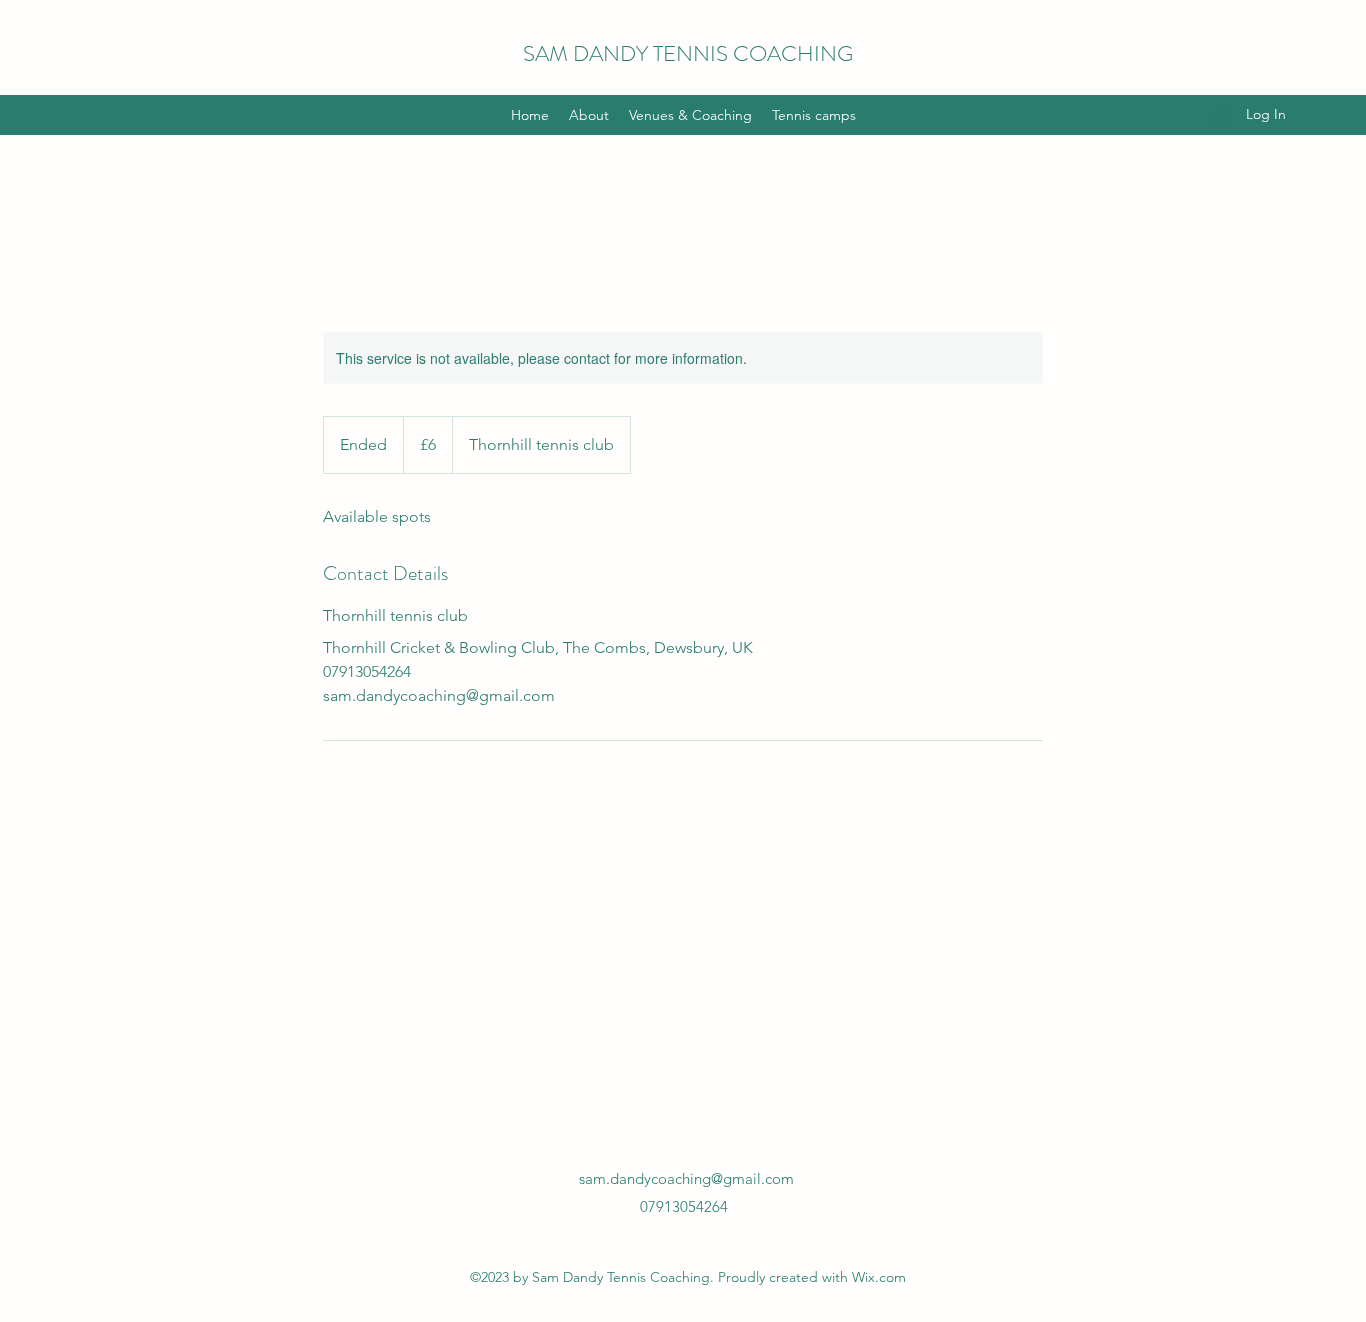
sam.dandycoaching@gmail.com (686, 1178)
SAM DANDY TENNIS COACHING (688, 53)
